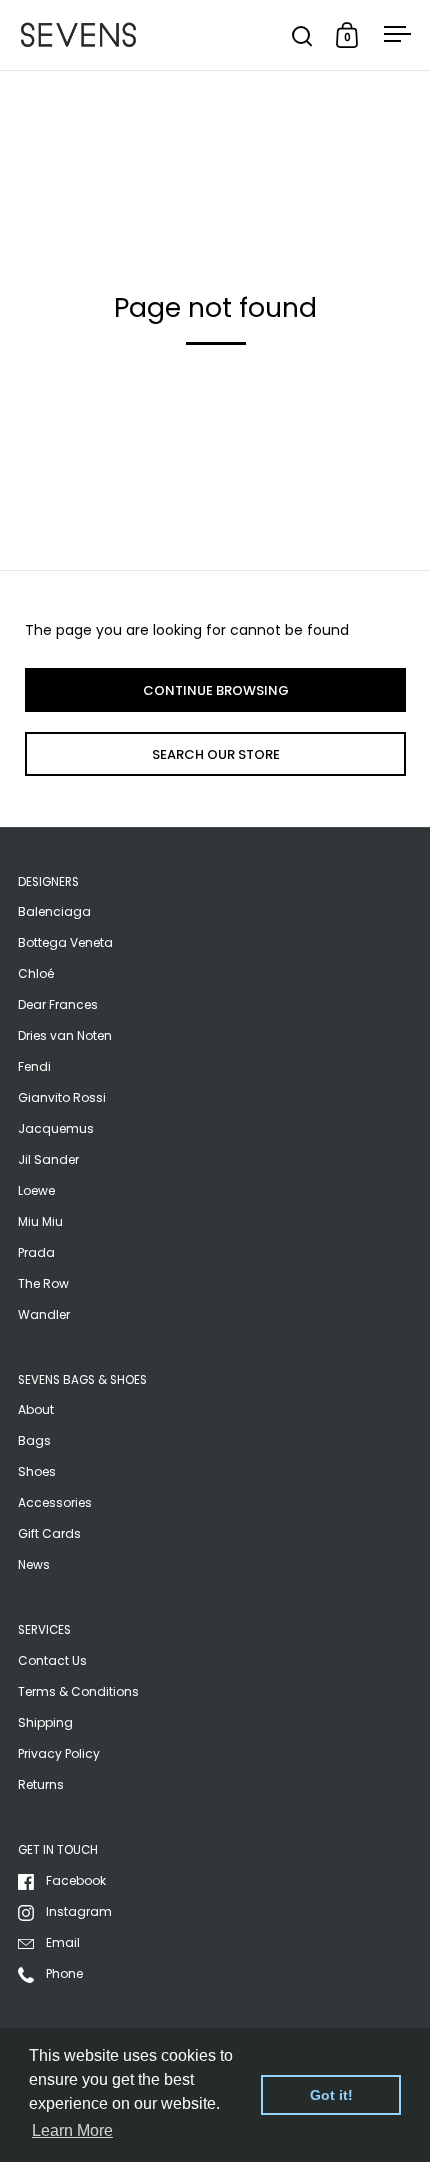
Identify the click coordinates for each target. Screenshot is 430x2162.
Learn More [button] (72, 2130)
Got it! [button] (331, 2095)
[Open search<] (302, 35)
